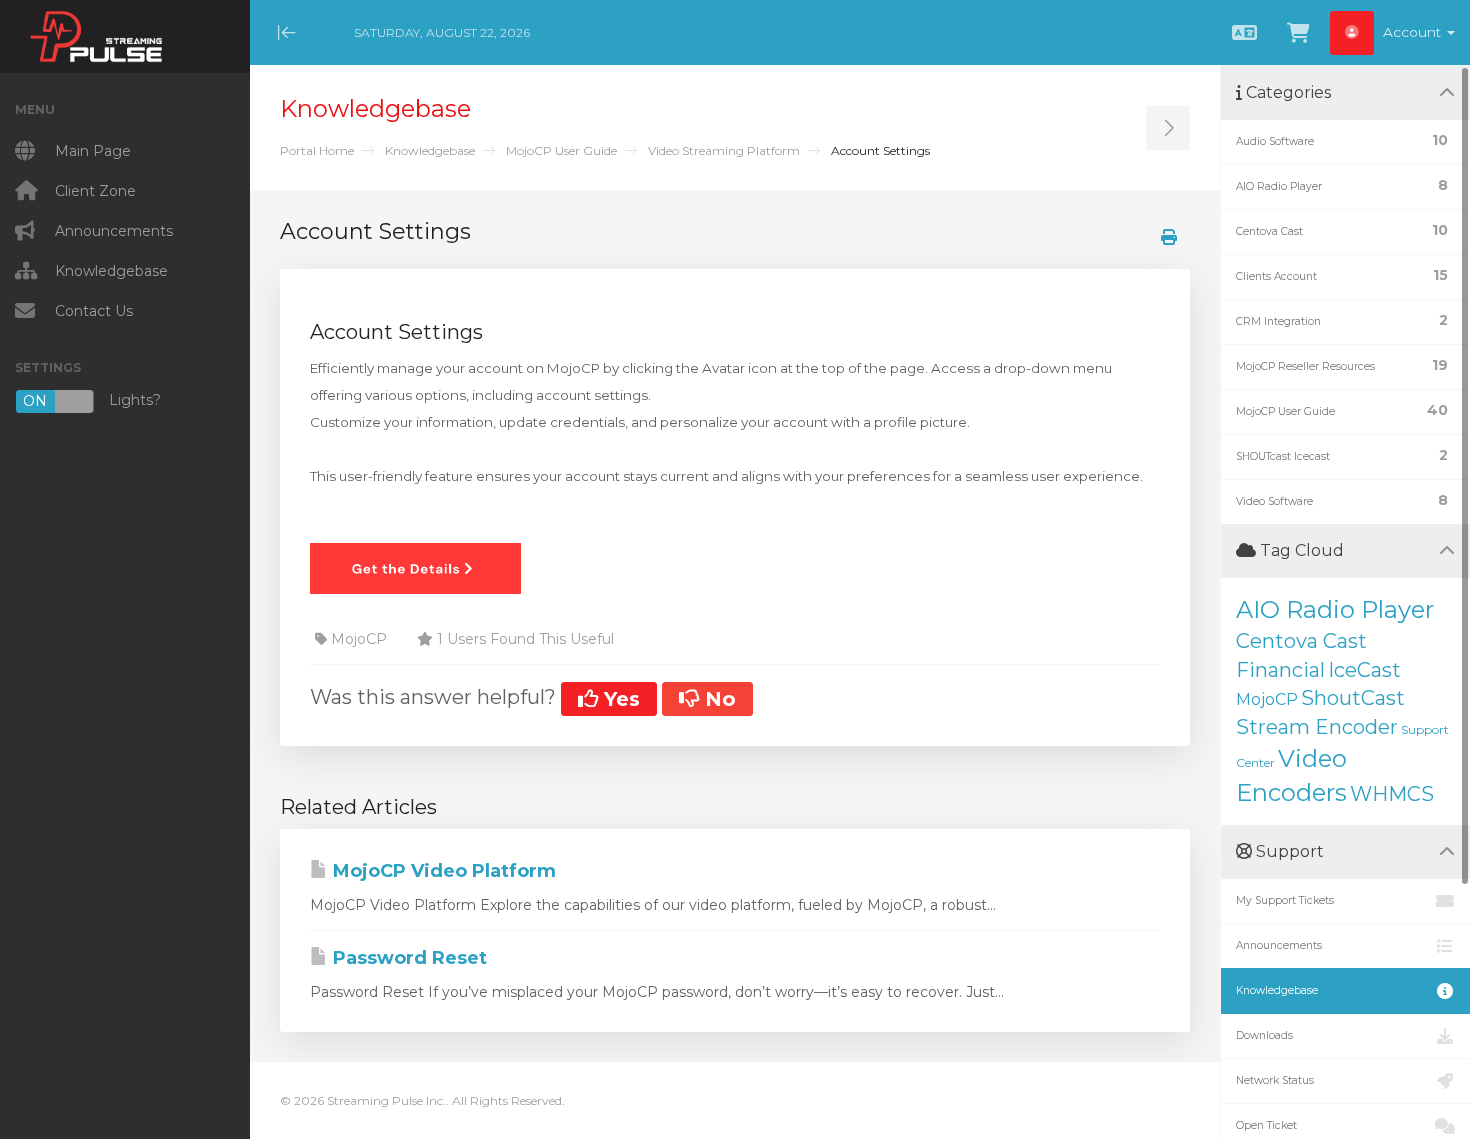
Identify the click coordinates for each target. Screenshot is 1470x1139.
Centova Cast (1301, 641)
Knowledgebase (430, 150)
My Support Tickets (1285, 900)
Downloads (1264, 1035)
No (717, 699)
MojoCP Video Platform (442, 871)
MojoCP (1267, 699)
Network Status (1275, 1080)
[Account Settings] (415, 567)
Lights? (92, 400)
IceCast (1364, 670)
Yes (619, 699)
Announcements (1279, 945)
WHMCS (1392, 794)
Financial (1280, 670)
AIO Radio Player (1335, 609)
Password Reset (407, 958)
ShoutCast (1353, 698)
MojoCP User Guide (561, 150)
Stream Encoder (1317, 727)
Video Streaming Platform (724, 150)
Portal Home (317, 150)
